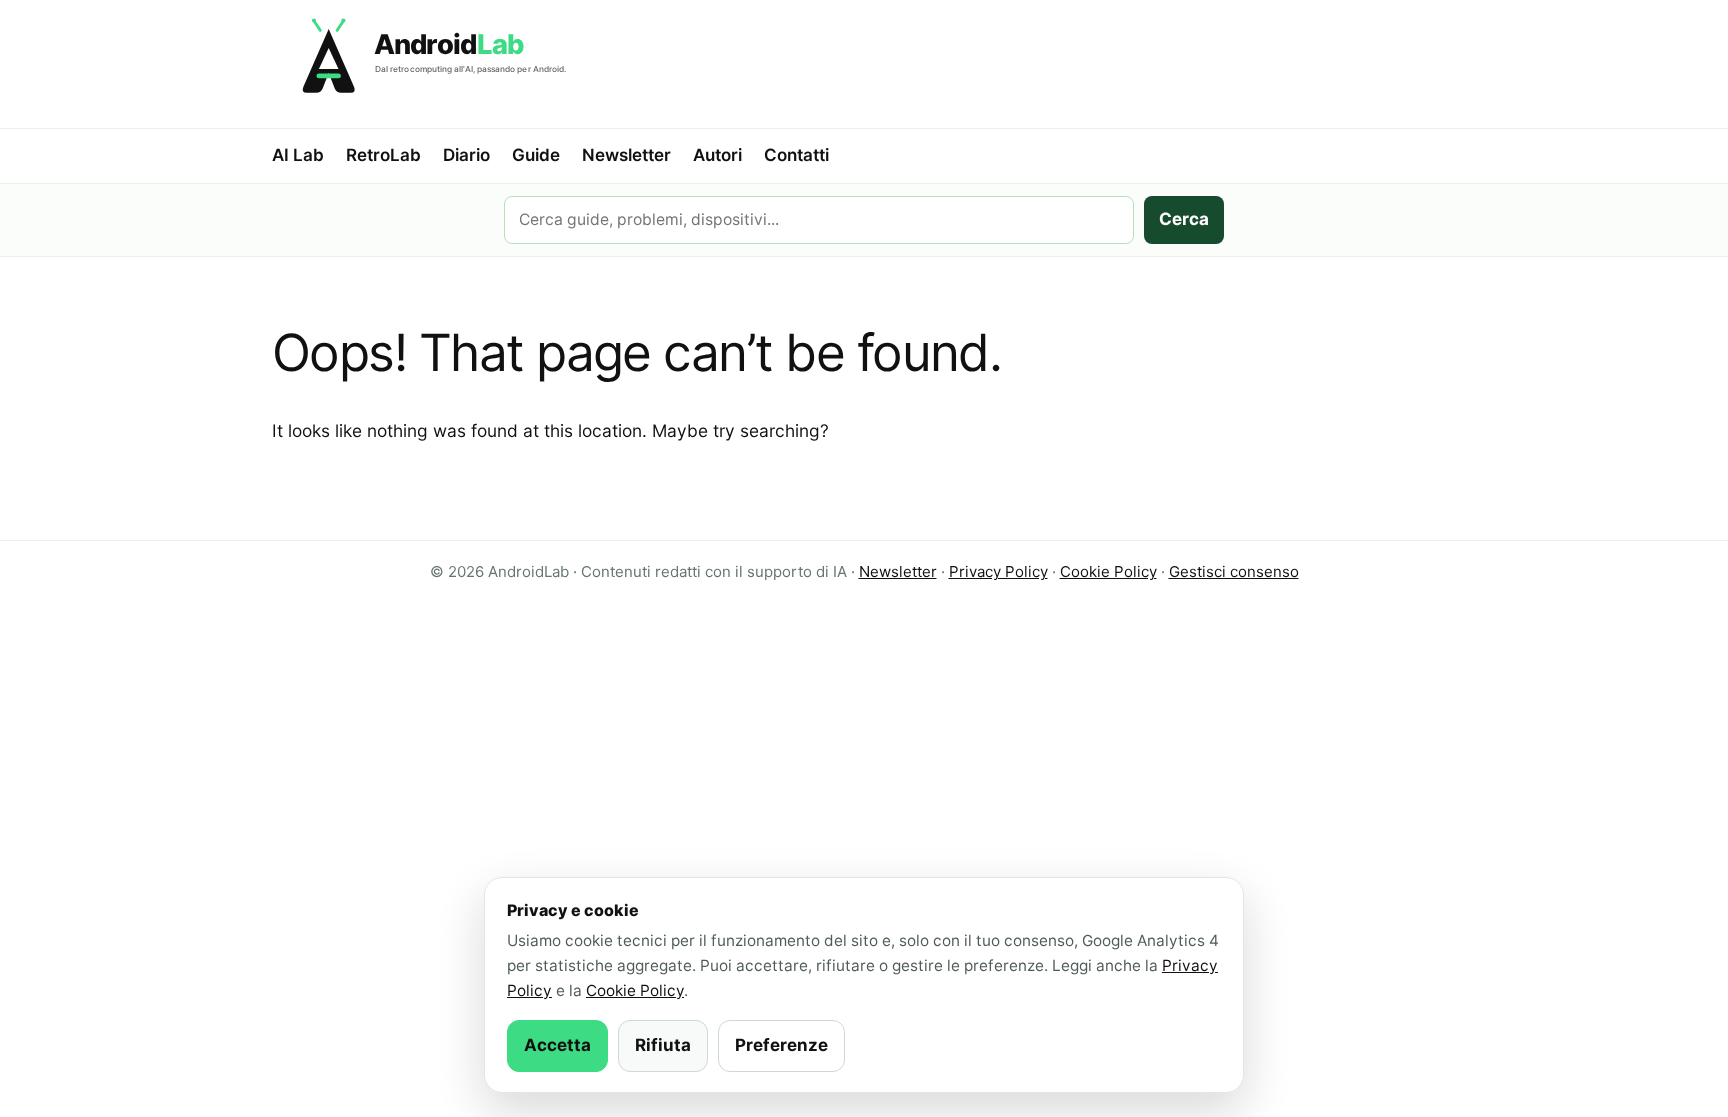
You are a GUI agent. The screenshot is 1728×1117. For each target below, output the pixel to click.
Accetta (557, 1045)
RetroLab (383, 155)
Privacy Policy (998, 571)
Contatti (796, 155)
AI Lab (298, 155)
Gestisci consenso (1234, 571)
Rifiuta (663, 1045)
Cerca (1184, 219)
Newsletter (626, 155)
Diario (466, 155)
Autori (717, 155)
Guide (536, 155)
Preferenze (781, 1045)
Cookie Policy (1108, 571)
